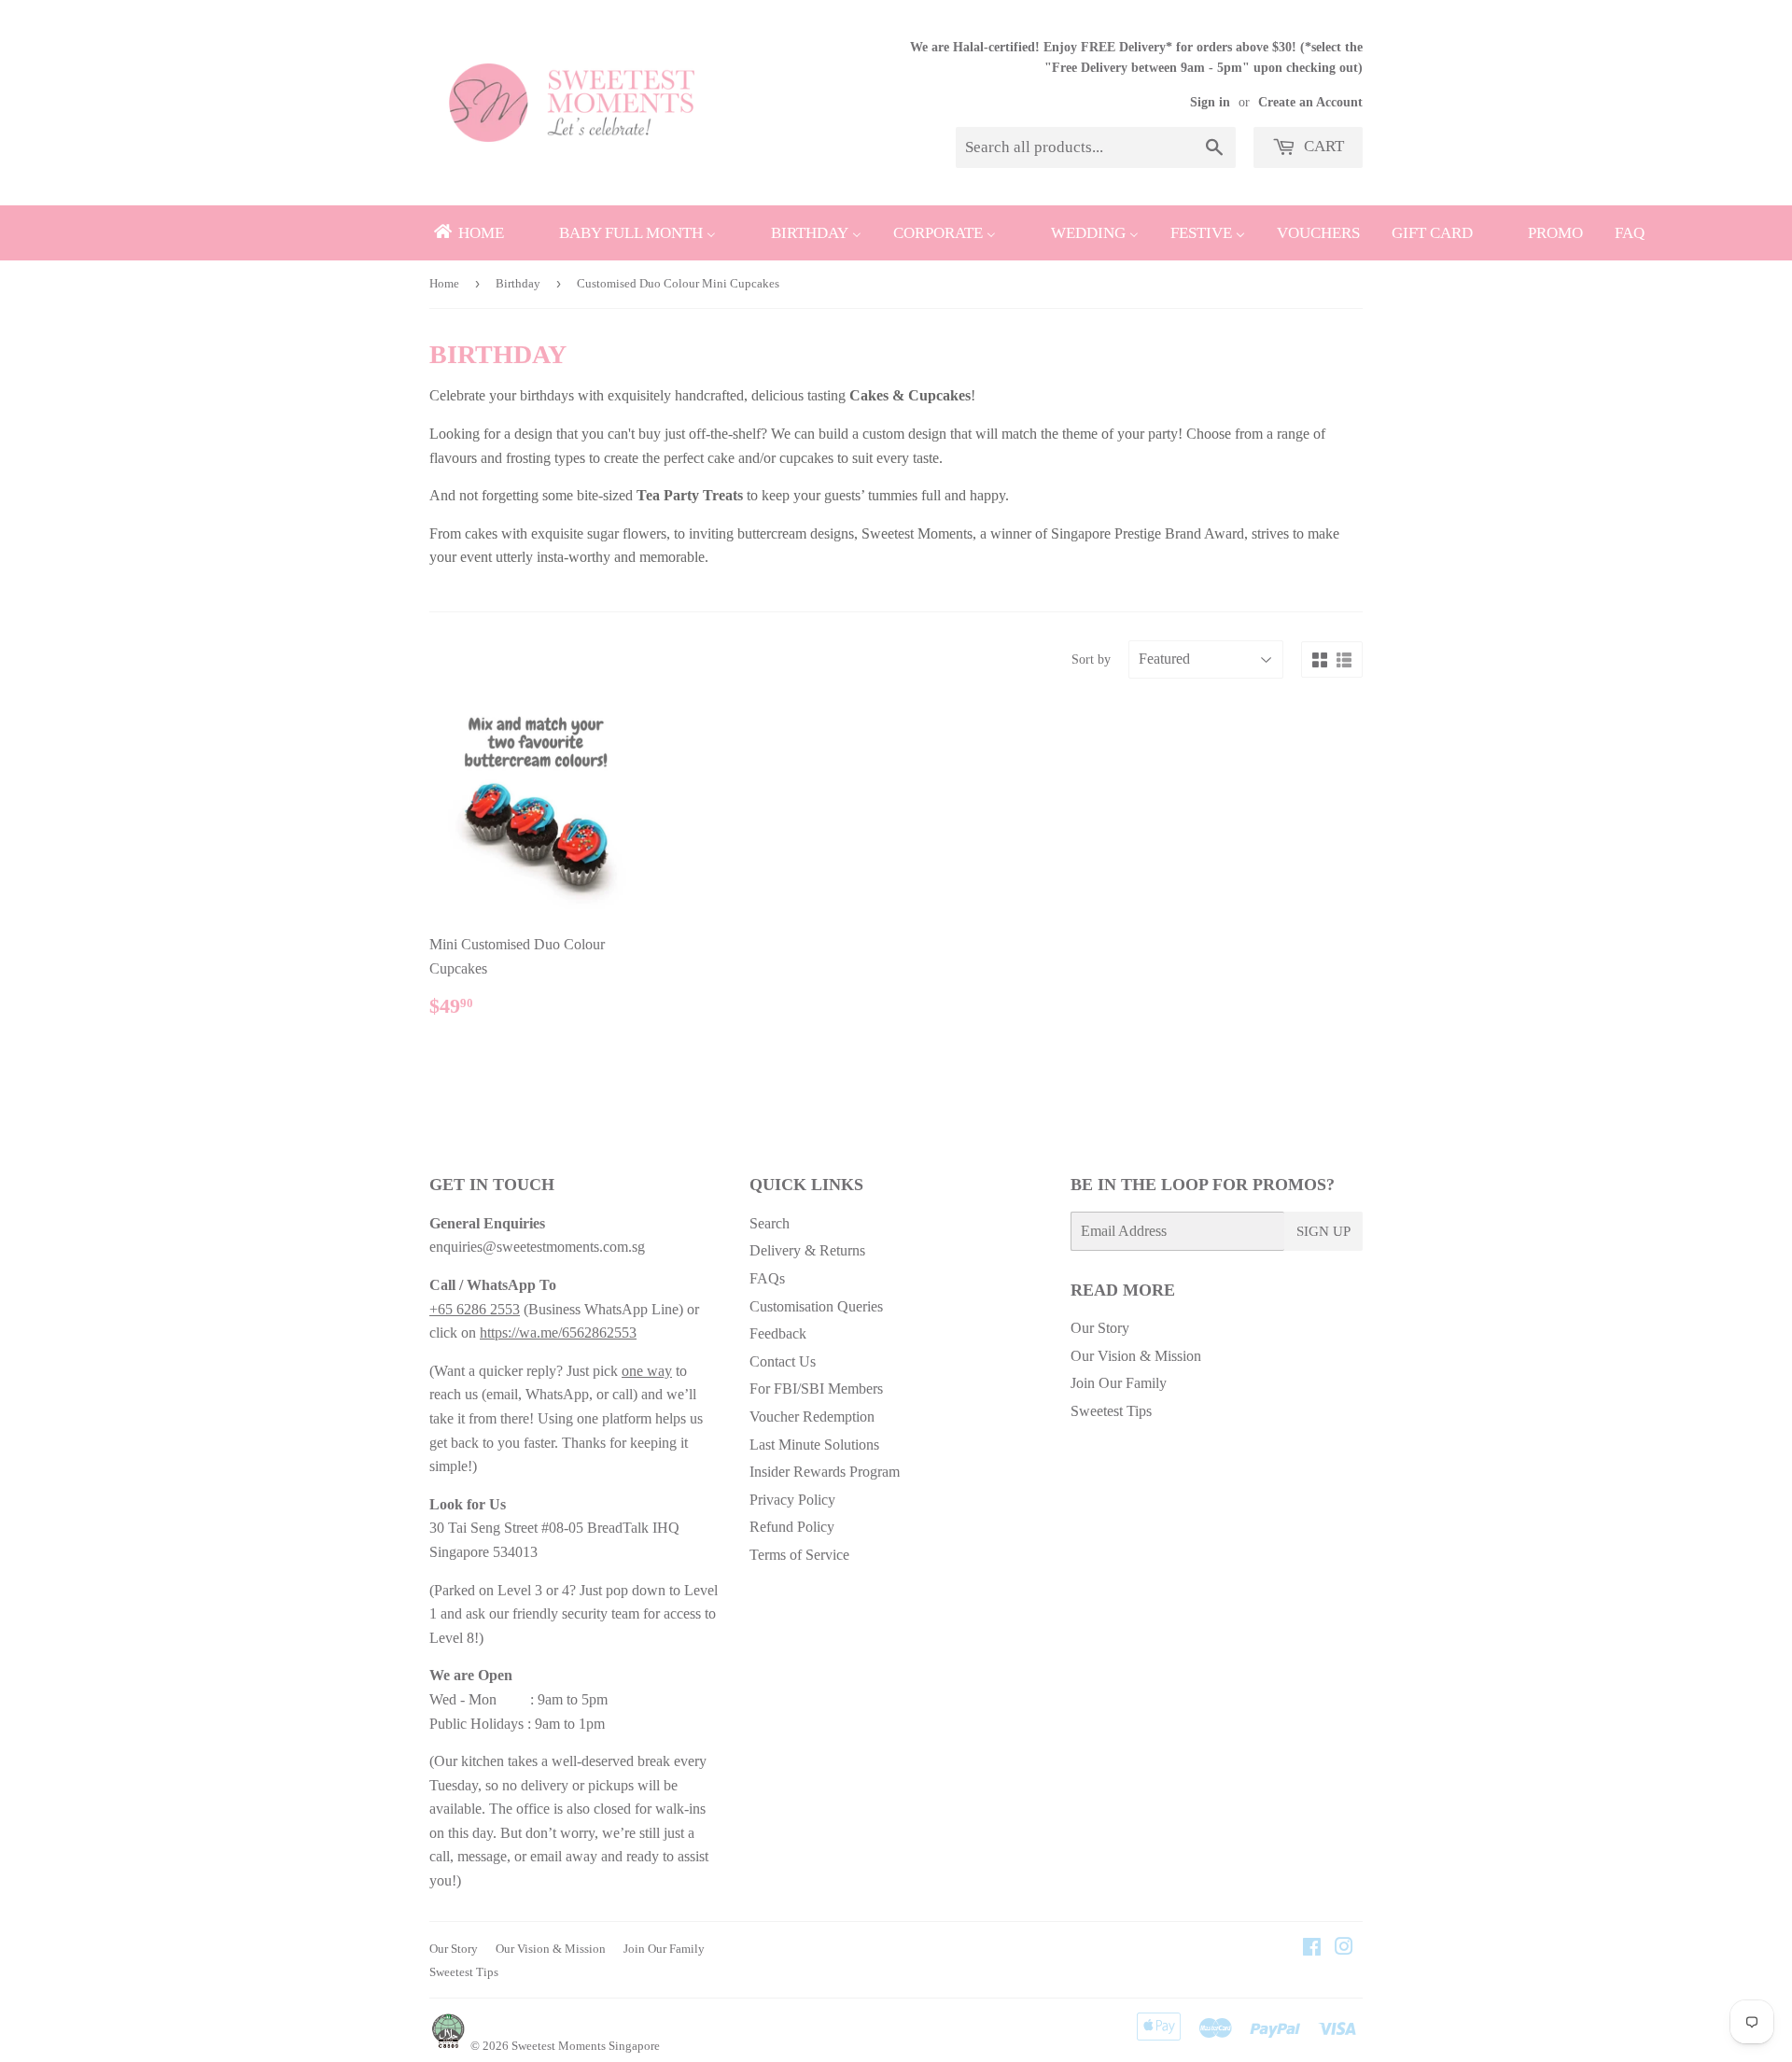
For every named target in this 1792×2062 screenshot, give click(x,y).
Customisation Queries (816, 1306)
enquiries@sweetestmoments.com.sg (537, 1247)
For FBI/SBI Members (816, 1389)
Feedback (778, 1333)
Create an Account (1310, 102)
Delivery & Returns (807, 1250)
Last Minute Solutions (814, 1445)
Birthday (518, 283)
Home (444, 283)
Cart (1322, 146)
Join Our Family (1119, 1383)
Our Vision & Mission (1136, 1356)
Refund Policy (792, 1527)
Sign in (1210, 102)
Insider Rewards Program (825, 1472)
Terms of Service (799, 1555)
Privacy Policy (792, 1500)
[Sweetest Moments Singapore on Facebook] (1312, 1949)
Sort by (1091, 659)
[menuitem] (468, 233)
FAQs (767, 1278)
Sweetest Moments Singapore (586, 2046)
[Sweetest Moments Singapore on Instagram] (1344, 1949)
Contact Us (783, 1361)
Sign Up (1323, 1231)
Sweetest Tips (1111, 1411)
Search (770, 1223)
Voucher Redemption (812, 1417)
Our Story (1100, 1328)
